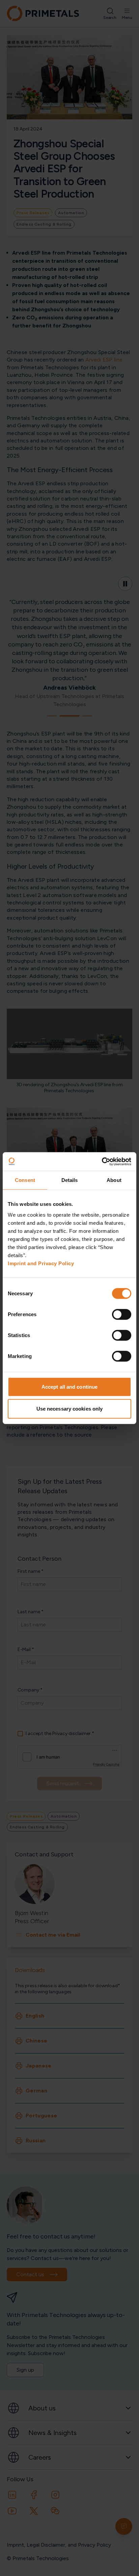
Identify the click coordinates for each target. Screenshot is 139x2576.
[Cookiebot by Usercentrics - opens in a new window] (102, 1161)
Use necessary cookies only (70, 1409)
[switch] (122, 1314)
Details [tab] (70, 1180)
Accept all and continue (69, 1386)
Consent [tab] (25, 1180)
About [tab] (114, 1180)
